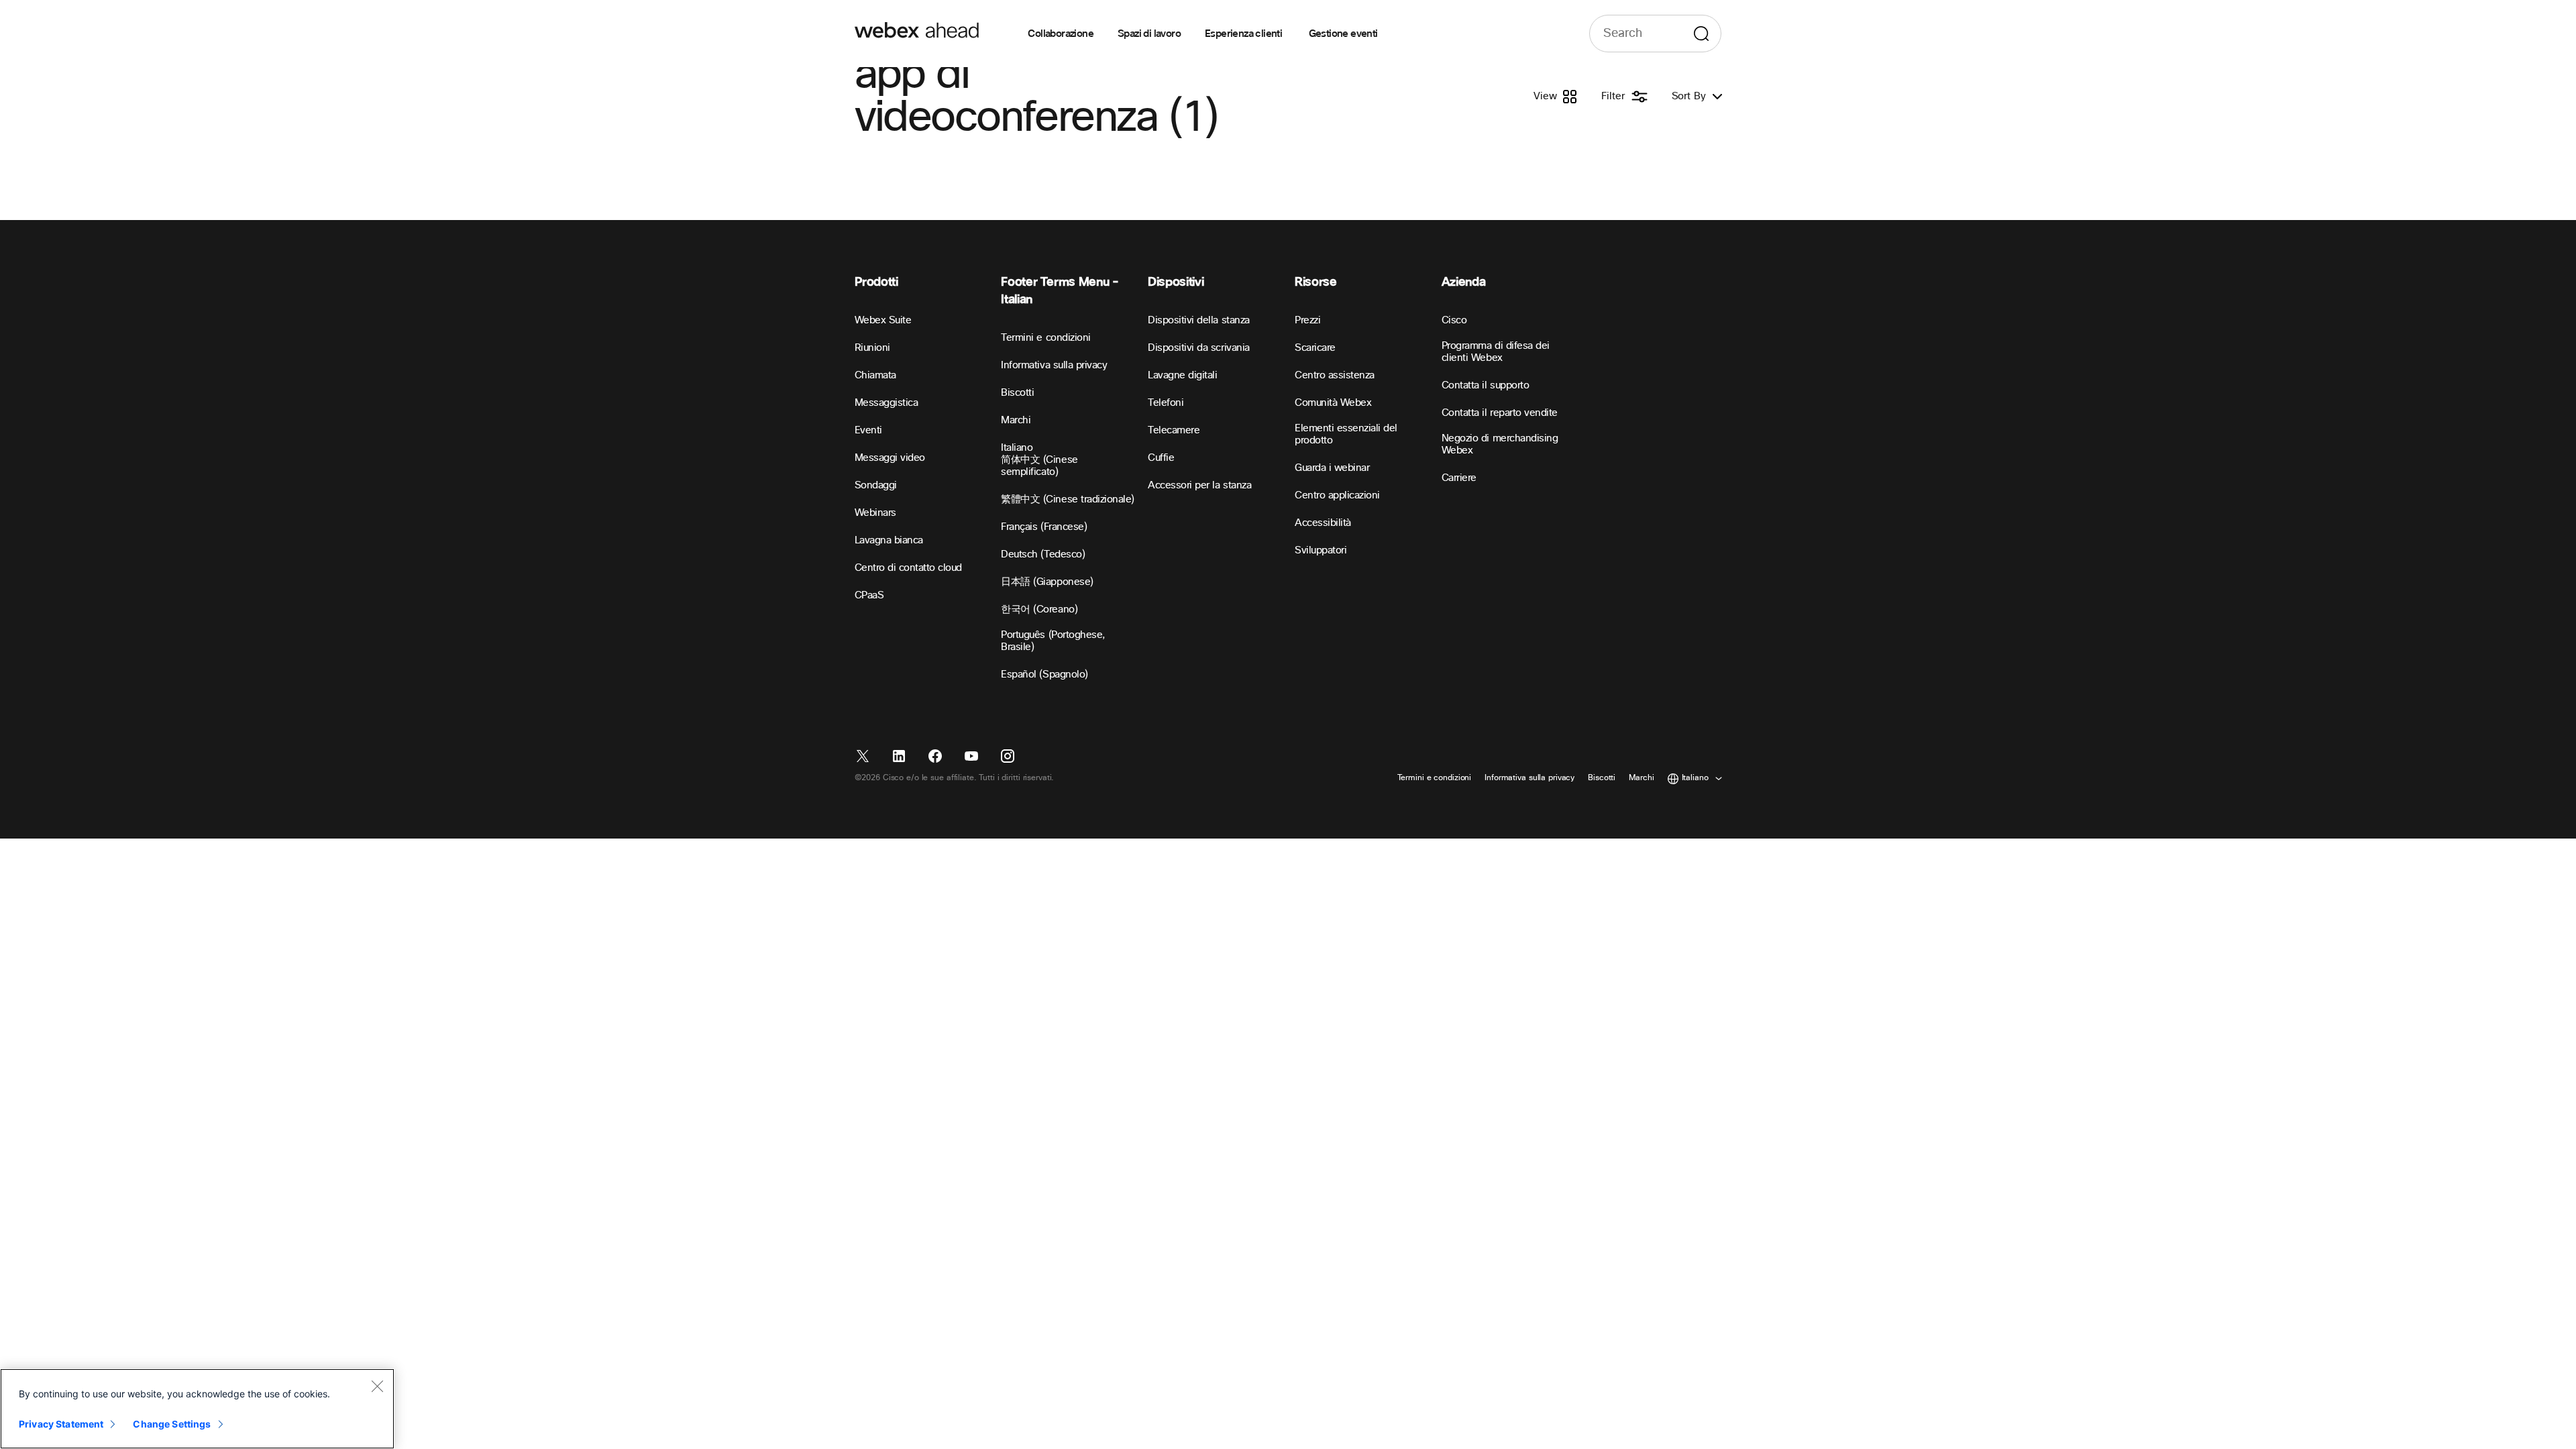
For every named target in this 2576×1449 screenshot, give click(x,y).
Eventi (868, 430)
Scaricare (1315, 348)
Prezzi (1307, 320)
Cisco (1454, 320)
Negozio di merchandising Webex (1500, 444)
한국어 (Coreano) (1039, 609)
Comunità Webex (1333, 403)
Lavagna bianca (889, 540)
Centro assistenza (1335, 375)
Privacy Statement (61, 1424)
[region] (197, 1409)
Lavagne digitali (1182, 375)
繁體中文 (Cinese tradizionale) (1068, 499)
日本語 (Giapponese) (1047, 582)
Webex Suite (883, 320)
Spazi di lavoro (1149, 34)
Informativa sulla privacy (1054, 365)
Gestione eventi (1343, 34)
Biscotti (1017, 393)
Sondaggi (876, 485)
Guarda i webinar (1332, 468)
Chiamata (875, 375)
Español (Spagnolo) (1044, 675)
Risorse (1316, 282)
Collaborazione (1061, 34)
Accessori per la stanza (1199, 485)
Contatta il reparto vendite (1500, 413)
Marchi (1016, 420)
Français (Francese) (1044, 527)
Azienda (1463, 282)
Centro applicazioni (1337, 495)
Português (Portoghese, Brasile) (1053, 641)
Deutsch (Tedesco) (1043, 554)
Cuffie (1161, 458)
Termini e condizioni (1045, 338)
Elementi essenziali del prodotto (1346, 434)
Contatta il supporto (1485, 385)
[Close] (377, 1386)
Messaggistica (887, 403)
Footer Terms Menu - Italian (1060, 291)
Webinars (875, 513)
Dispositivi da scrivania (1198, 348)
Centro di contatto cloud (908, 568)
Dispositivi (1176, 282)
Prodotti (876, 282)
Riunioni (872, 348)
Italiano (1017, 448)
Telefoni (1166, 403)
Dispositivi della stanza (1198, 320)
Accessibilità (1323, 523)
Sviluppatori (1321, 550)
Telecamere (1174, 430)
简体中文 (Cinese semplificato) (1039, 466)
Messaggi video (890, 458)
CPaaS (869, 595)
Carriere (1459, 478)
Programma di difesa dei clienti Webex (1496, 352)
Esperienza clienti (1245, 34)
